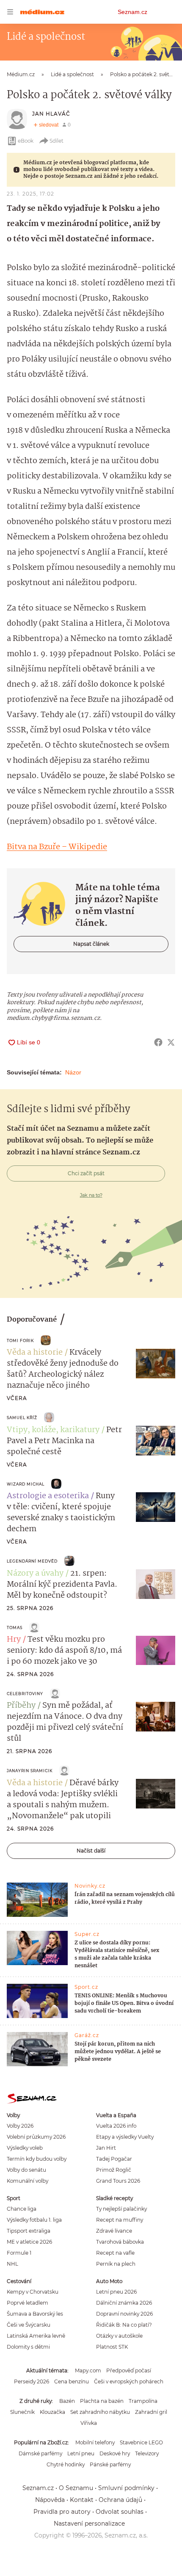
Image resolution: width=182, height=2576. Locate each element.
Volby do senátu (26, 2170)
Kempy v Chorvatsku (33, 2292)
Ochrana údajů (120, 2500)
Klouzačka (52, 2412)
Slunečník (22, 2412)
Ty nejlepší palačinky (121, 2209)
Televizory (147, 2453)
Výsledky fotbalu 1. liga (34, 2220)
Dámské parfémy (40, 2453)
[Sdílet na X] (171, 1042)
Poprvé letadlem (28, 2303)
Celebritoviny (25, 1694)
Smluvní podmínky (126, 2488)
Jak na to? (91, 1195)
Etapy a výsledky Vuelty (125, 2137)
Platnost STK (112, 2347)
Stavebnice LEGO (141, 2442)
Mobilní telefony (95, 2442)
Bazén (67, 2401)
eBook (26, 141)
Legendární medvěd (32, 1561)
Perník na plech (116, 2264)
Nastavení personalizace (89, 2524)
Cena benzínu (72, 2381)
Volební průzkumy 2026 (36, 2137)
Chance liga (22, 2209)
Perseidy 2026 (32, 2381)
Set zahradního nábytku (100, 2412)
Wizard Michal (26, 1484)
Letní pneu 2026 (116, 2292)
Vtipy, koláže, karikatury (53, 1430)
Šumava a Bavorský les (35, 2314)
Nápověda (50, 2500)
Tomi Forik (20, 1340)
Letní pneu (81, 2453)
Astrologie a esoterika (48, 1496)
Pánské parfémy (110, 2464)
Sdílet (57, 141)
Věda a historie (35, 1353)
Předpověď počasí (129, 2370)
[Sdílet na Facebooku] (158, 1042)
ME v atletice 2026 (29, 2242)
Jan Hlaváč (51, 114)
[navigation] (10, 12)
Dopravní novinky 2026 (124, 2314)
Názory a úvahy (35, 1574)
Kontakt (82, 2500)
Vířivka (89, 2423)
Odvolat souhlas (120, 2512)
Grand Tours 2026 (118, 2181)
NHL (12, 2264)
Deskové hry (115, 2453)
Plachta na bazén (102, 2401)
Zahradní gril (151, 2412)
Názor (73, 1072)
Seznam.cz (132, 12)
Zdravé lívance (114, 2231)
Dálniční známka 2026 (124, 2303)
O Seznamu (76, 2488)
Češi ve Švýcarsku (29, 2325)
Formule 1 (19, 2253)
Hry (14, 1640)
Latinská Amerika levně (36, 2336)
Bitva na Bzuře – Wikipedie (57, 847)
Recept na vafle (115, 2253)
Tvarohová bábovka (120, 2242)
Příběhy (21, 1706)
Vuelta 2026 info (116, 2126)
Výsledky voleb (25, 2148)
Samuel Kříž (22, 1418)
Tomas (15, 1628)
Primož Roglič (114, 2170)
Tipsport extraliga (29, 2231)
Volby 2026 (20, 2126)
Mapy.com (88, 2370)
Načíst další (91, 1851)
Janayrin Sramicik (30, 1771)
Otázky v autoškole (119, 2336)
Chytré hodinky (66, 2464)
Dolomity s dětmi (28, 2347)
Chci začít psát (86, 1173)
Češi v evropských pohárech (129, 2381)
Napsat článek (91, 944)
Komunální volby (28, 2181)
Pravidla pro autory (62, 2512)
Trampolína (143, 2401)
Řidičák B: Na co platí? (124, 2325)
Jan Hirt (106, 2148)
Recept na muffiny (120, 2220)
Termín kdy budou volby (37, 2159)
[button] (156, 1364)
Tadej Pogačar (114, 2159)
